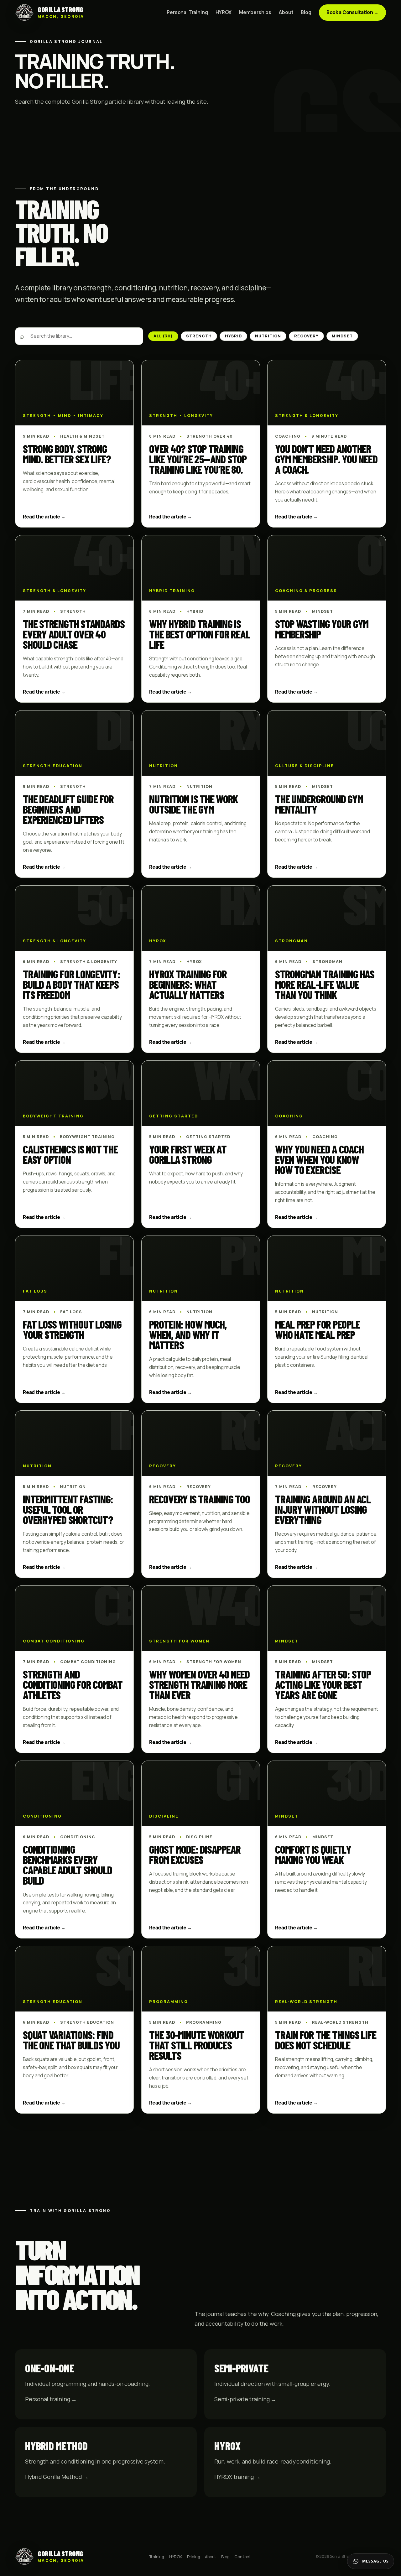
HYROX (224, 13)
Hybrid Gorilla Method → (57, 2477)
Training (157, 2557)
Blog (306, 13)
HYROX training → (237, 2477)
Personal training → (51, 2399)
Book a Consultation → (352, 12)
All (163, 336)
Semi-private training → (245, 2399)
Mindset (342, 336)
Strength (199, 336)
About (286, 13)
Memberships (255, 13)
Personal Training (187, 13)
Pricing (194, 2557)
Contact (243, 2557)
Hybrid (233, 336)
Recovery (306, 336)
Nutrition (268, 336)
